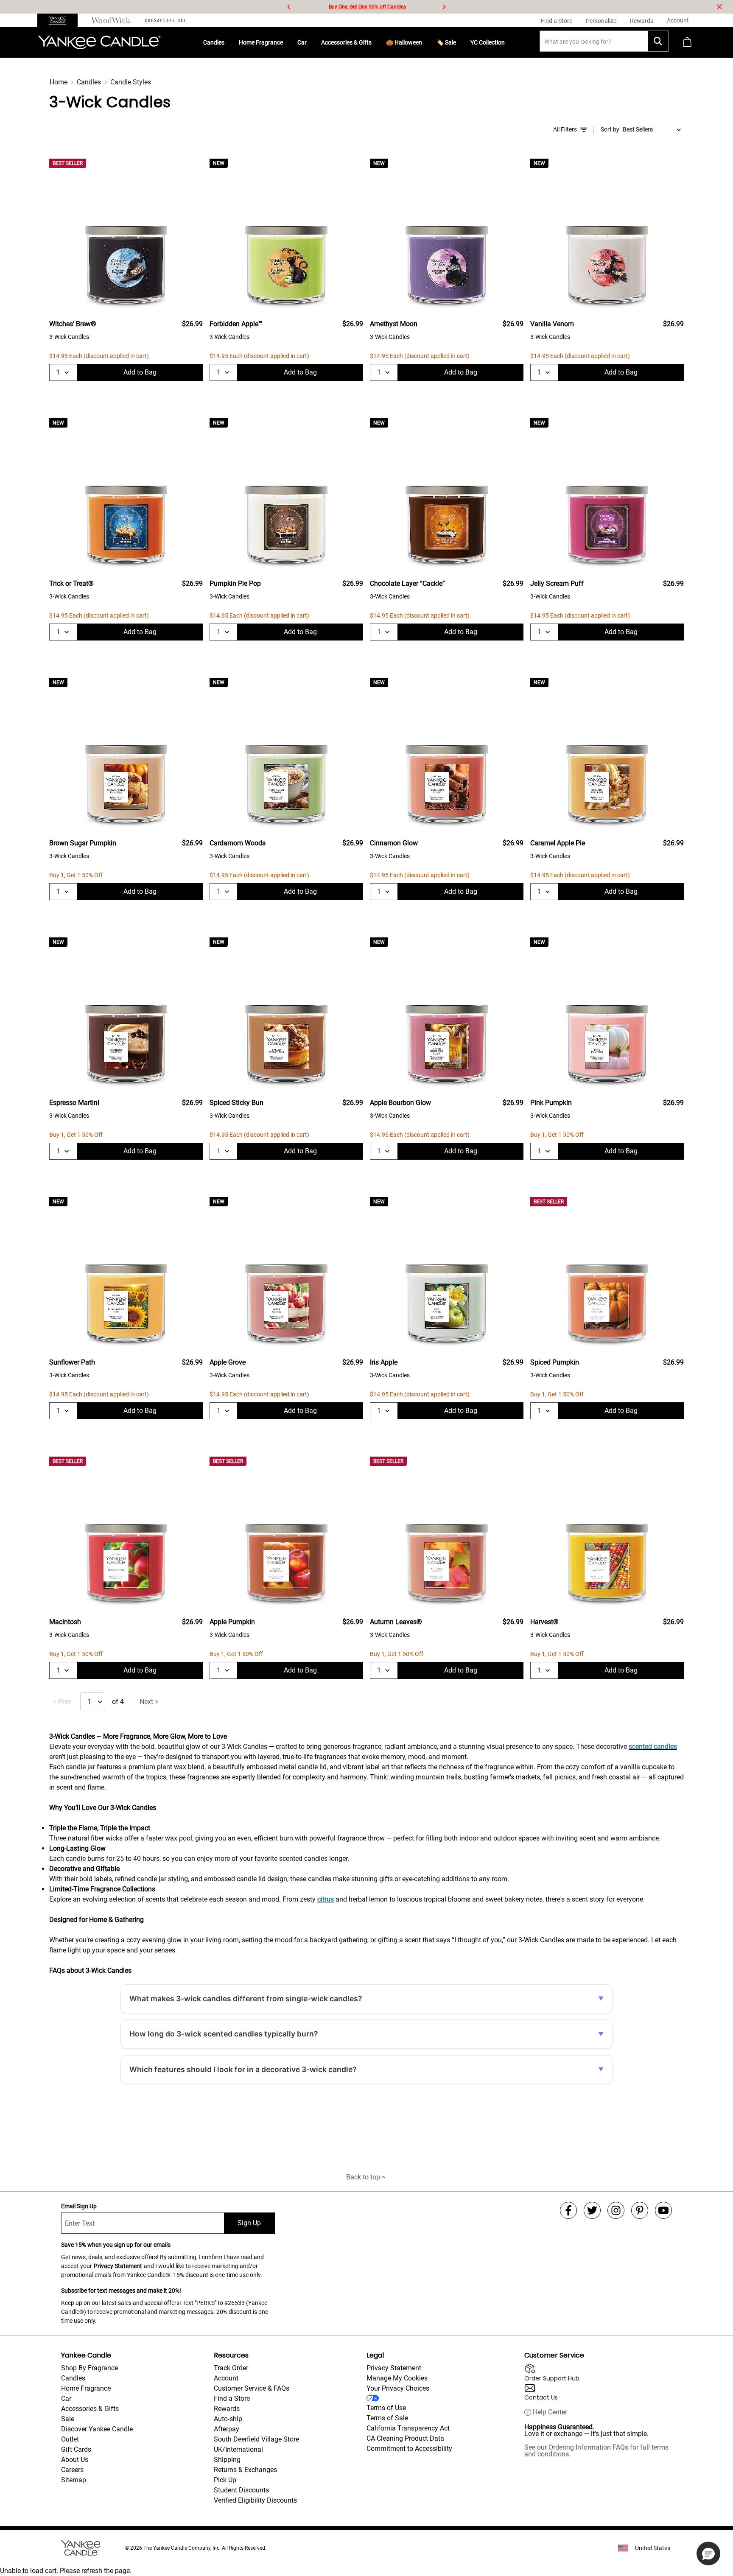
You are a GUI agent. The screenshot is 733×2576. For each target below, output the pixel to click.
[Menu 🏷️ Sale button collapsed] (459, 42)
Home (59, 82)
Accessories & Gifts (346, 42)
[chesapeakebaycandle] (165, 20)
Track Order (231, 2368)
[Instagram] (616, 2210)
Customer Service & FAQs (252, 2388)
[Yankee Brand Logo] (99, 42)
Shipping (227, 2460)
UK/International (238, 2449)
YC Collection (488, 42)
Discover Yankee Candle (97, 2429)
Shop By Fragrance (90, 2368)
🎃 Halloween (404, 42)
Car (302, 42)
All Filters (565, 129)
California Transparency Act (408, 2428)
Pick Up (225, 2480)
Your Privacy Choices (398, 2388)
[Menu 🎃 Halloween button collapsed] (425, 42)
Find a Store (232, 2398)
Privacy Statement (118, 2266)
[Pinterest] (640, 2210)
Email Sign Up (79, 2206)
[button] (708, 2554)
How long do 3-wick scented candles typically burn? (224, 2034)
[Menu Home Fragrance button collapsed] (286, 42)
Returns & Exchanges (245, 2470)
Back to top (363, 2177)
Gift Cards (76, 2449)
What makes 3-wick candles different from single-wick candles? (246, 1998)
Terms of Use (386, 2408)
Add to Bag (140, 372)
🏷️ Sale (446, 42)
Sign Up (249, 2223)
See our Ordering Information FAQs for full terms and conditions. (596, 2451)
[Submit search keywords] (658, 41)
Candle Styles (131, 82)
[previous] (289, 7)
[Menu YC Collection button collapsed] (508, 42)
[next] (444, 7)
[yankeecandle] (61, 20)
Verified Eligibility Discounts (255, 2500)
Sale (68, 2419)
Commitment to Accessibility (409, 2449)
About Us (75, 2460)
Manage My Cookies (397, 2378)
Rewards (227, 2409)
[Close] (719, 7)
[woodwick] (111, 20)
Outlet (70, 2439)
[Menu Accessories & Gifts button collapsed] (375, 42)
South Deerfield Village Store (256, 2439)
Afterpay (227, 2429)
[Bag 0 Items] (687, 43)
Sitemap (74, 2480)
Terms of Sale (387, 2418)
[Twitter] (592, 2210)
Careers (72, 2470)
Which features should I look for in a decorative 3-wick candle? (243, 2069)
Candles (214, 42)
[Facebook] (568, 2210)
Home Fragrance (261, 42)
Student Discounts (241, 2490)
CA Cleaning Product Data (405, 2438)
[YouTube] (663, 2210)
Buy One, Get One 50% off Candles (367, 7)
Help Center (550, 2412)
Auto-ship (228, 2419)
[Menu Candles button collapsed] (228, 42)
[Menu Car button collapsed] (310, 42)
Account (226, 2378)
